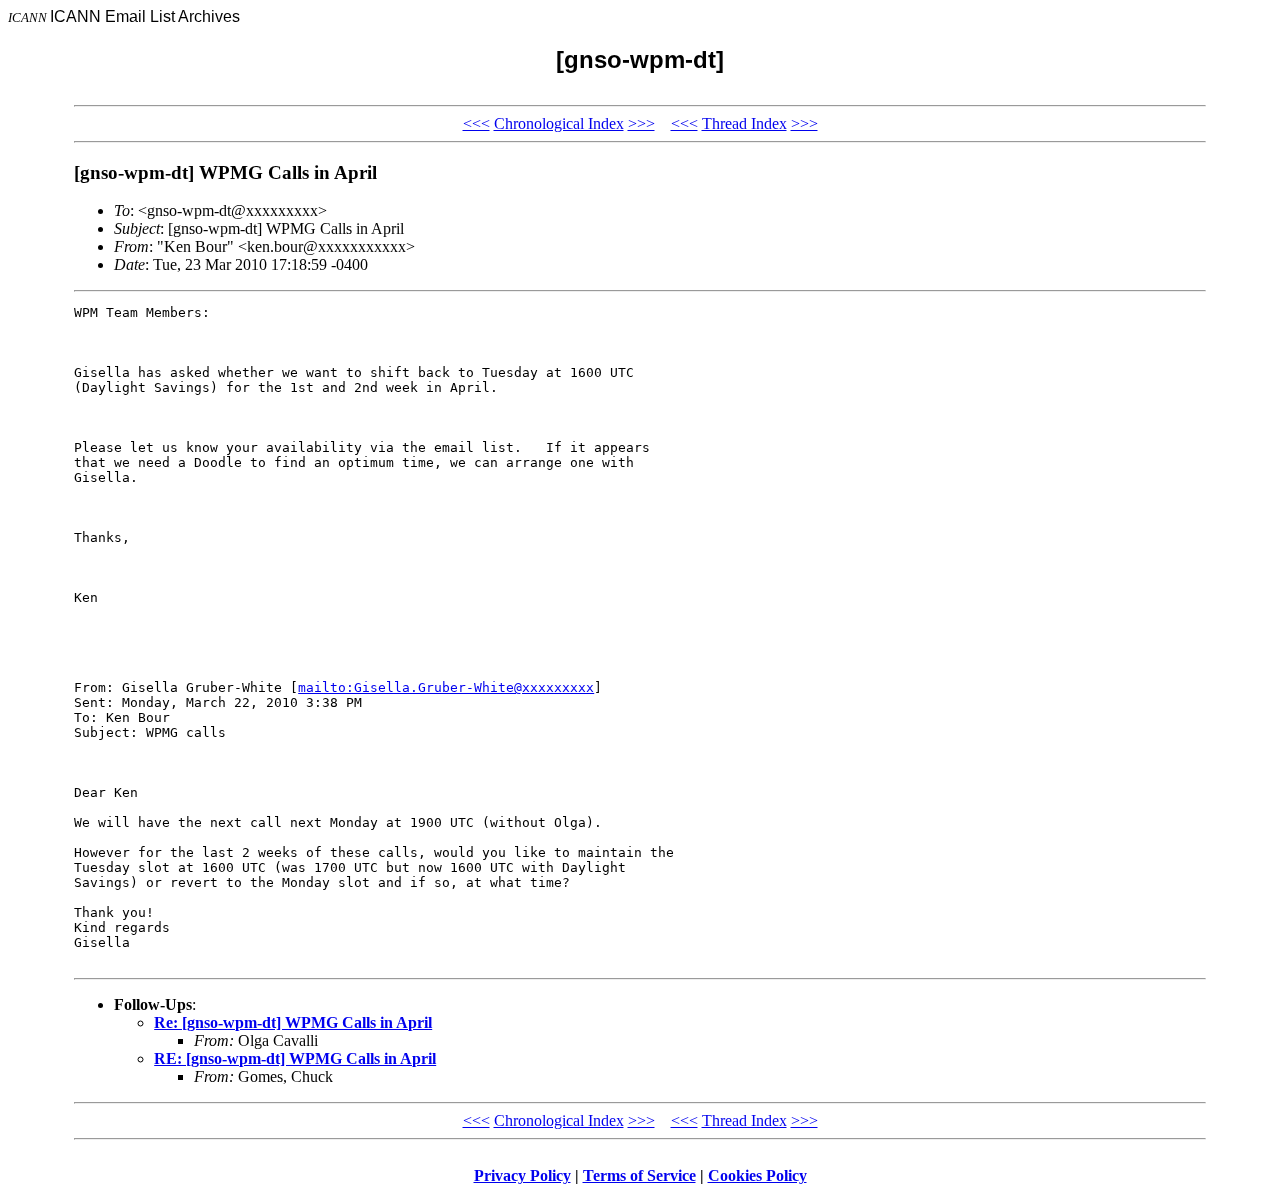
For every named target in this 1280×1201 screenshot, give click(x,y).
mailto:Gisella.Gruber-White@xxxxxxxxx (446, 687)
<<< (476, 123)
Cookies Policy (757, 1175)
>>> (641, 123)
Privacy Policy (522, 1175)
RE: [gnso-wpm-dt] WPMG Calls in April (295, 1058)
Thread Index (744, 123)
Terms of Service (639, 1175)
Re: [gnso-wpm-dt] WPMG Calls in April (293, 1022)
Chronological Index (559, 123)
